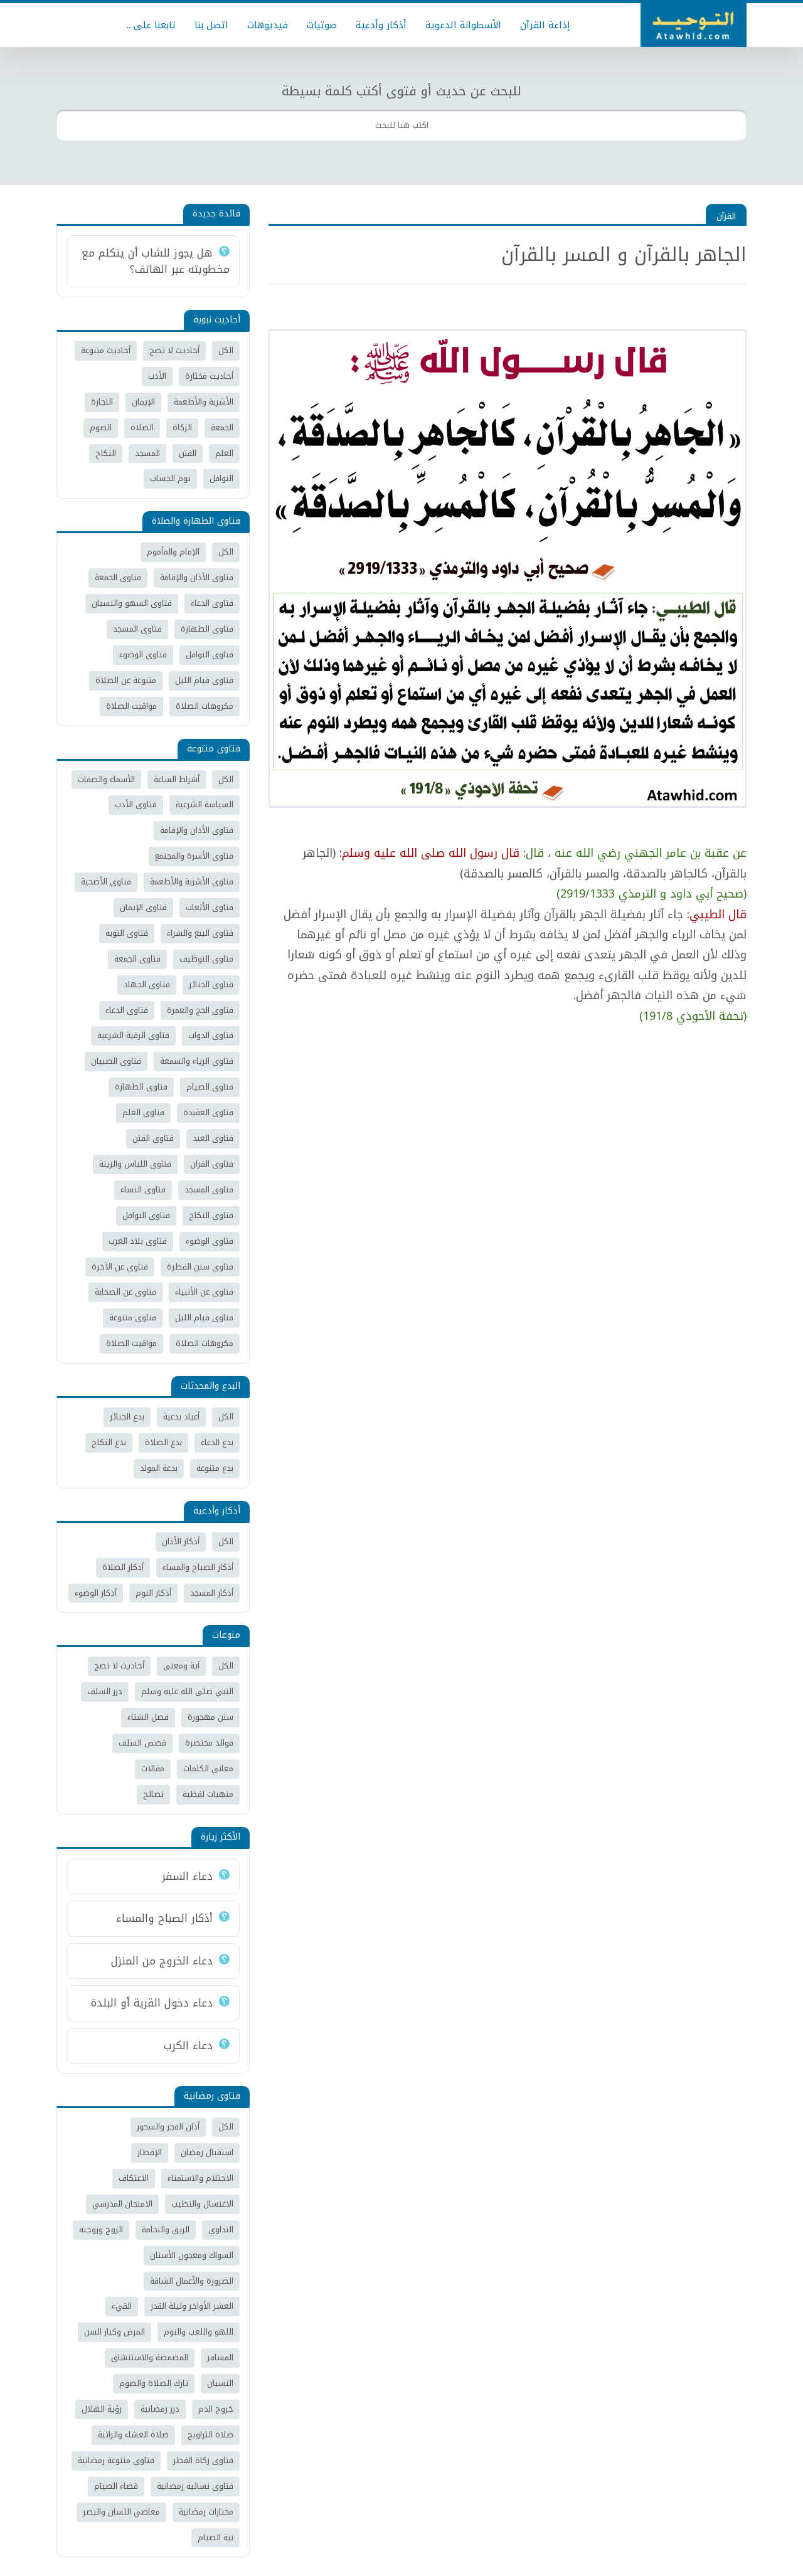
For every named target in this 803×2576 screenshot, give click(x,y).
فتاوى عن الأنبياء (204, 1292)
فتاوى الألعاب (210, 907)
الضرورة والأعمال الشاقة (192, 2281)
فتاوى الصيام (210, 1087)
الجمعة (222, 427)
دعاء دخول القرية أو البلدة (152, 2003)
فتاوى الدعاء (212, 603)
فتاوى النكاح (211, 1215)
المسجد (147, 453)
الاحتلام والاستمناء (200, 2178)
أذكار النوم (153, 1593)
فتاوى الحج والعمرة (200, 1010)
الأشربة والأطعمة (204, 402)
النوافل (221, 478)
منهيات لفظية (208, 1794)
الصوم (101, 427)
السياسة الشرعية (205, 804)
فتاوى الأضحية (106, 882)
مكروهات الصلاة (205, 706)
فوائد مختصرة (209, 1743)
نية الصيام (215, 2537)
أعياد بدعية (181, 1417)
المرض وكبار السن (114, 2332)
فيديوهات (268, 25)
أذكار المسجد (212, 1593)
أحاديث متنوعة (106, 350)
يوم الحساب (170, 478)
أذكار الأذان (181, 1541)
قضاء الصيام (116, 2486)
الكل (226, 350)
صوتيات (322, 25)
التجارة (102, 402)
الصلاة (142, 427)
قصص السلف (142, 1743)
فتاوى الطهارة (207, 629)
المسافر (220, 2357)
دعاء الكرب (188, 2045)
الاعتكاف (134, 2178)
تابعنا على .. (151, 25)
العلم (224, 453)
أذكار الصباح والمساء (198, 1567)
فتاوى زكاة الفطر (203, 2460)
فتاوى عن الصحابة (125, 1292)
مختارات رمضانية (206, 2512)
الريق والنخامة (166, 2229)
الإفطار (150, 2152)
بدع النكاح (109, 1442)
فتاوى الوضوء (143, 655)
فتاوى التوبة (127, 933)
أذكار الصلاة (123, 1567)
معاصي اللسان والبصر (121, 2512)
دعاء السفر (187, 1876)
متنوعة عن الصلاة (126, 680)
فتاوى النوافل (210, 655)
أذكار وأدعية (381, 25)
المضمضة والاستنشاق (150, 2357)
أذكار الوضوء (96, 1593)
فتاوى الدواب (211, 1035)
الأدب (157, 376)
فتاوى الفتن (153, 1138)
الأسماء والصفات (106, 779)
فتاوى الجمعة (118, 577)
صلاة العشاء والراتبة (133, 2435)
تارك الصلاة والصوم (154, 2383)
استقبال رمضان (207, 2152)
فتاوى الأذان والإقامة (197, 577)
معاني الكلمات (208, 1768)
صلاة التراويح (210, 2435)
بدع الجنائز (127, 1417)
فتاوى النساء (143, 1190)
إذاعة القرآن (545, 25)
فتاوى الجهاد (147, 984)
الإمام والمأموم (173, 552)
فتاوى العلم (143, 1112)
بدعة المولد (159, 1468)
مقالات (153, 1768)
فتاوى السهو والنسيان (132, 603)
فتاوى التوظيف (206, 959)
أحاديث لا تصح (174, 350)
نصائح (153, 1794)
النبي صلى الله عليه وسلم (187, 1691)
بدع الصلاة (163, 1442)
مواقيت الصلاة (131, 706)
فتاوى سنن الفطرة (200, 1267)
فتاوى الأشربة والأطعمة (192, 882)
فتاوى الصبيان (116, 1061)
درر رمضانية (160, 2409)
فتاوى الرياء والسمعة (197, 1061)
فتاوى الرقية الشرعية (133, 1035)
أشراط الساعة (177, 779)
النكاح (106, 453)
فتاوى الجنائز (211, 984)
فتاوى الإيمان (143, 907)
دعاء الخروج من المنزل (162, 1961)
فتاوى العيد (213, 1138)
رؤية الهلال (102, 2409)
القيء (122, 2306)
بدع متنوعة (215, 1468)
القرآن (726, 216)
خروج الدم (216, 2409)
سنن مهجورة (210, 1717)
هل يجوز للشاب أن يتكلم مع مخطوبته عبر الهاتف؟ (156, 261)
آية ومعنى (181, 1666)
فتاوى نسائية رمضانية (195, 2486)
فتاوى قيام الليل (204, 680)
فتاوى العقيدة (208, 1112)
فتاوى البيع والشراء (200, 933)
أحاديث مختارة (209, 376)
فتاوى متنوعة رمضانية (116, 2460)
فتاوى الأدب (136, 804)
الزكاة (182, 427)
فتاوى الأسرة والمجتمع (194, 856)
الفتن (188, 453)
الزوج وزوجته (101, 2229)
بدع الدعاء (217, 1442)
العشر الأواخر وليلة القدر (192, 2306)
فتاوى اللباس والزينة (135, 1164)
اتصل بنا (211, 25)
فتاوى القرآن (212, 1164)
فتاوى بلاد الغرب (138, 1241)
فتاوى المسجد (137, 629)
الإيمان (143, 402)
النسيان (220, 2383)
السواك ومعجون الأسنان (192, 2255)
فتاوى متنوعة (133, 1317)
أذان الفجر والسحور (168, 2127)
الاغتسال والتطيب (202, 2204)
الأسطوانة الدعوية (463, 25)
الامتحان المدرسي (122, 2204)
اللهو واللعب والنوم (199, 2332)
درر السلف (105, 1691)
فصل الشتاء (148, 1717)
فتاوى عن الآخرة (120, 1267)
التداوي (221, 2229)
